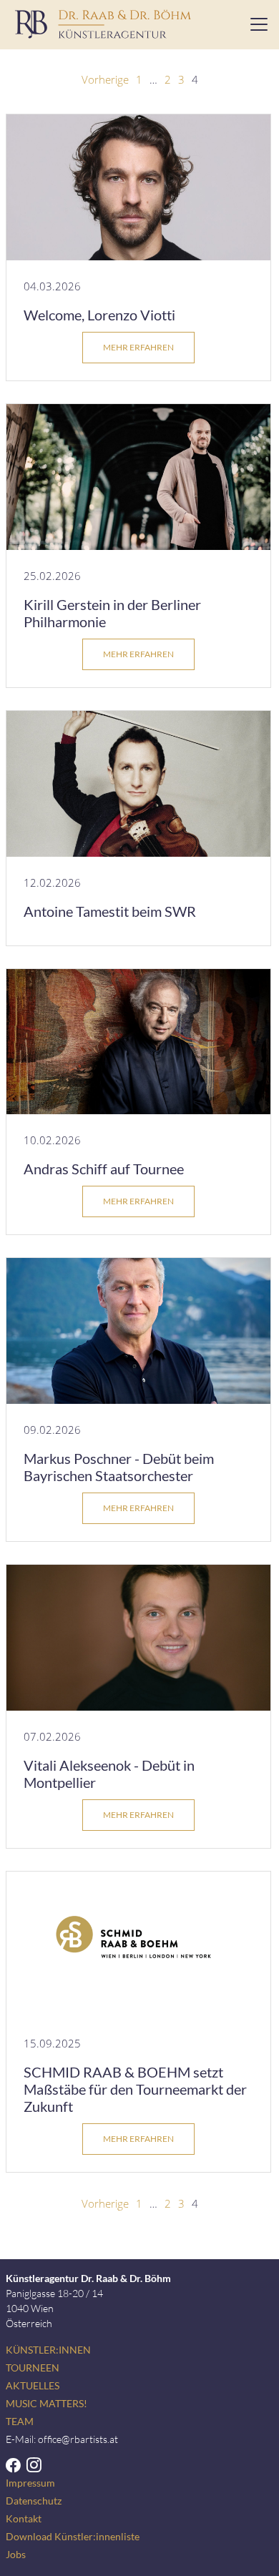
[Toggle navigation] (255, 24)
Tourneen (33, 2368)
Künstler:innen (48, 2350)
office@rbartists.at (78, 2439)
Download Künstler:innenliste (73, 2536)
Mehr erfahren (138, 347)
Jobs (16, 2554)
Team (20, 2421)
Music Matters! (46, 2403)
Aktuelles (33, 2385)
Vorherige (105, 79)
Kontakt (24, 2518)
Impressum (30, 2483)
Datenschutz (34, 2501)
